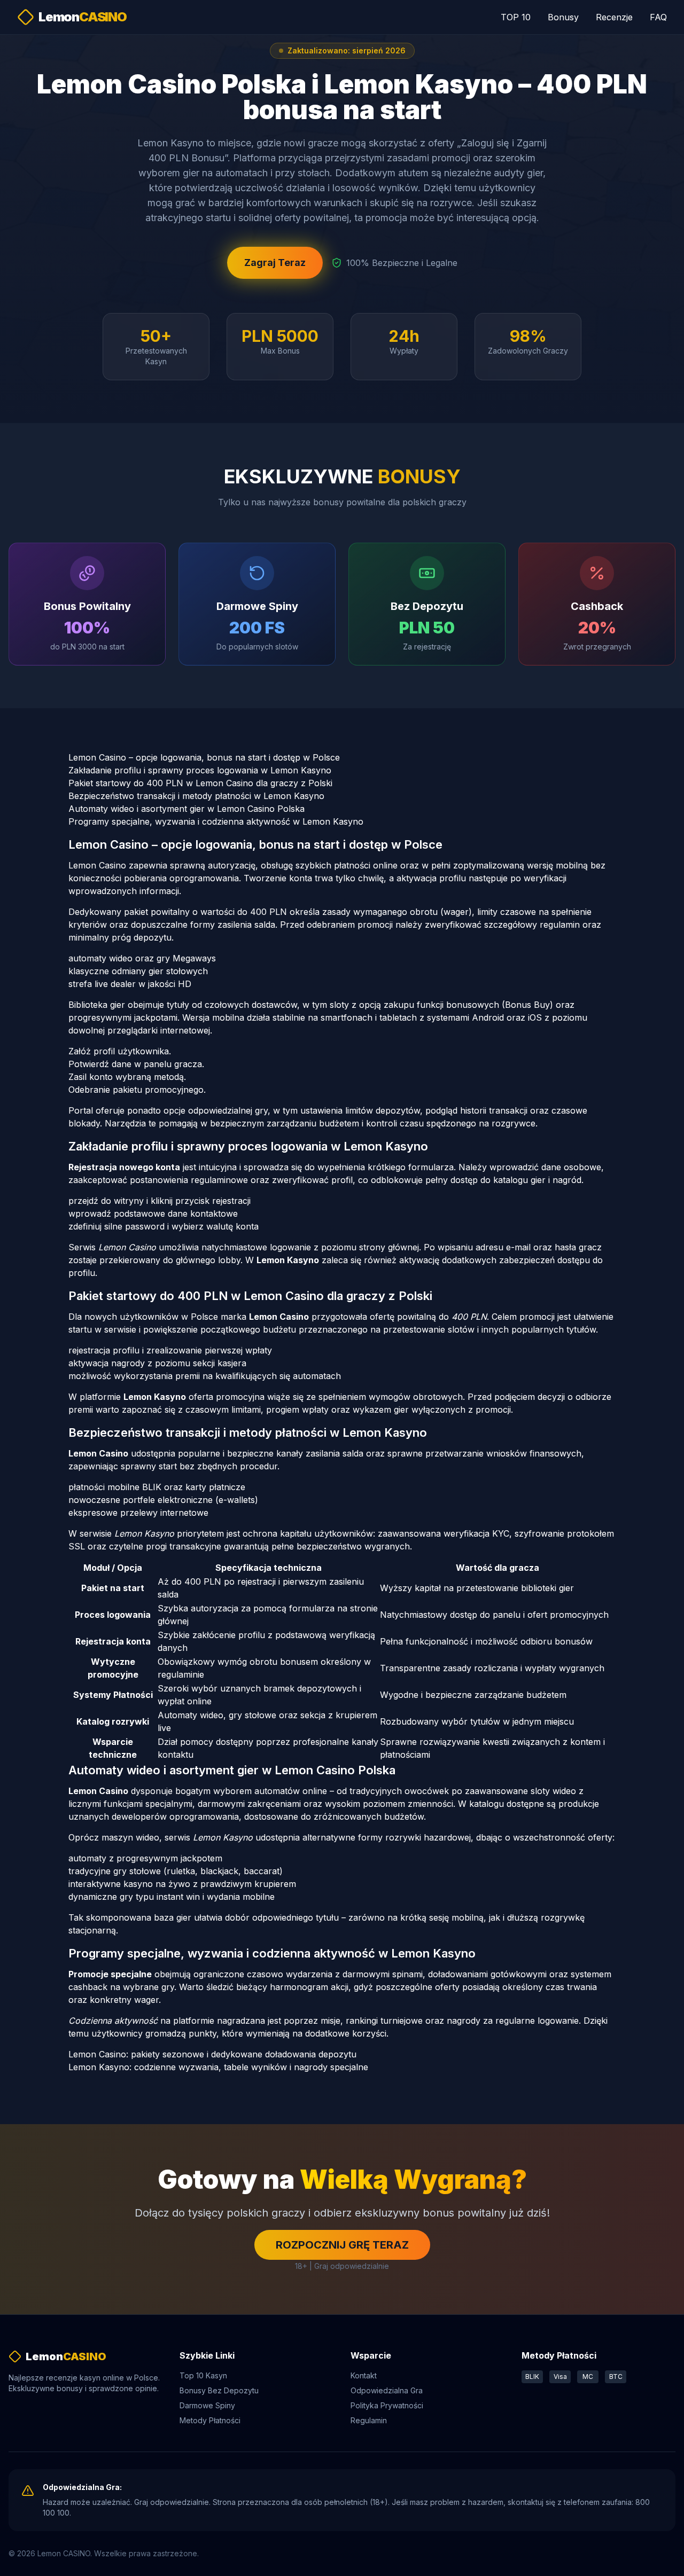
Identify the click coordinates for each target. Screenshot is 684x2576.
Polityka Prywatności (387, 2405)
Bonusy (563, 17)
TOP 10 (516, 17)
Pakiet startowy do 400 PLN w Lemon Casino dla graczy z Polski (200, 783)
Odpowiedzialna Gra (387, 2390)
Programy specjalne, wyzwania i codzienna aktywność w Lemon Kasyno (216, 821)
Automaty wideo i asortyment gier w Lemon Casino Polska (186, 809)
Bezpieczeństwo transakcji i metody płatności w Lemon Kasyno (196, 796)
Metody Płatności (210, 2420)
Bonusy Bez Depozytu (219, 2390)
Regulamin (369, 2420)
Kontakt (364, 2375)
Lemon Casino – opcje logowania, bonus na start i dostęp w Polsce (204, 757)
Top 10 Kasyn (203, 2375)
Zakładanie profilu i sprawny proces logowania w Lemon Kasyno (200, 770)
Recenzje (614, 17)
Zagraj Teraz (275, 263)
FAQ (658, 17)
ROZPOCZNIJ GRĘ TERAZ (342, 2245)
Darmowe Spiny (207, 2405)
